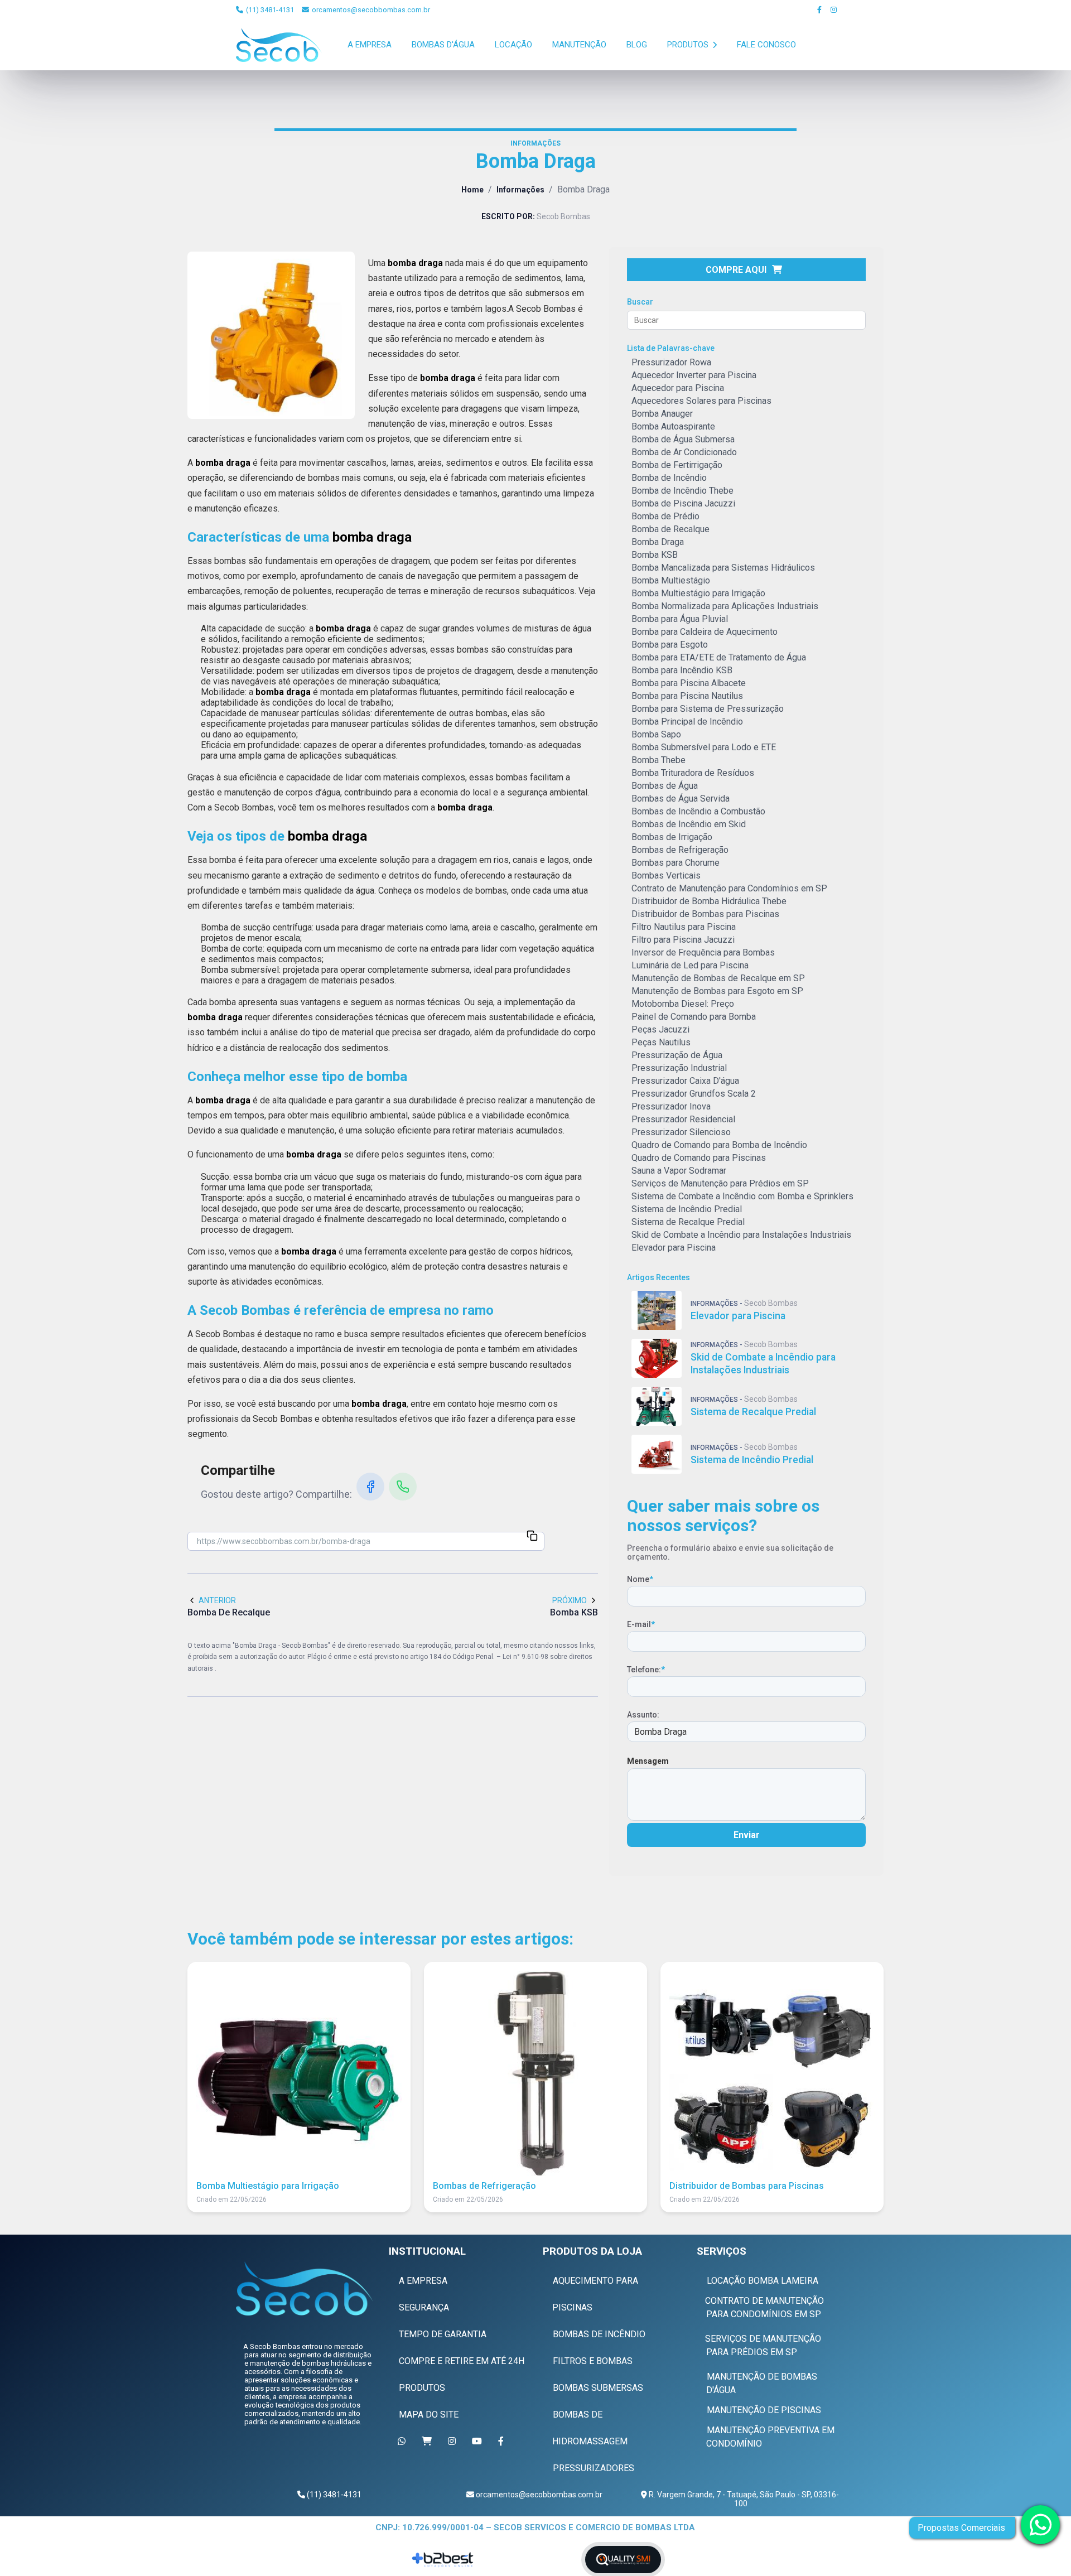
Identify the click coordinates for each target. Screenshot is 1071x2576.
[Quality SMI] (623, 2560)
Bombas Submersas (598, 2388)
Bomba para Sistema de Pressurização (708, 709)
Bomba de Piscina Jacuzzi (683, 503)
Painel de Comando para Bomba (694, 1017)
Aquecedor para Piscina (678, 388)
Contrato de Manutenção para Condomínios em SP (729, 888)
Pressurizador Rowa (671, 362)
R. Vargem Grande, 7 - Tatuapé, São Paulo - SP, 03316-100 (743, 2499)
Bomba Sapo (656, 734)
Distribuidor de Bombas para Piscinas (705, 914)
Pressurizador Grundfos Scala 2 (694, 1094)
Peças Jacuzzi (660, 1029)
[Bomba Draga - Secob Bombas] (279, 45)
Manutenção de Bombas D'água (762, 2383)
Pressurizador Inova (671, 1106)
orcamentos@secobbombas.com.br (370, 10)
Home (472, 190)
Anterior (217, 1600)
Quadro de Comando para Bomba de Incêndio (719, 1145)
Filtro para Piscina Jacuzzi (683, 940)
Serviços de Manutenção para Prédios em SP (720, 1183)
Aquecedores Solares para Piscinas (701, 401)
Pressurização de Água (677, 1055)
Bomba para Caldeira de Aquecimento (705, 632)
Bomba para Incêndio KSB (682, 670)
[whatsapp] (1040, 2525)
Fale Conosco (766, 45)
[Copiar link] (532, 1537)
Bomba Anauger (662, 414)
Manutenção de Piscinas (764, 2410)
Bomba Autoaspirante (673, 426)
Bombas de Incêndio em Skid (689, 824)
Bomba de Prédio (665, 516)
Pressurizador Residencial (683, 1119)
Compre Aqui (736, 270)
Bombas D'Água (443, 45)
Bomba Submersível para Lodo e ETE (704, 747)
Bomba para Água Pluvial (680, 619)
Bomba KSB (655, 555)
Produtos (689, 45)
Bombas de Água (665, 786)
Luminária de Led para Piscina (690, 965)
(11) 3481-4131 (269, 10)
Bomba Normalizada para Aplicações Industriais (725, 606)
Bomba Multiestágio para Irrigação (698, 593)
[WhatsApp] (403, 1487)
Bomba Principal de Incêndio (687, 722)
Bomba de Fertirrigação (677, 465)
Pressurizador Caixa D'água (685, 1081)
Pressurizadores (594, 2468)
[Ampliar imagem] (271, 335)
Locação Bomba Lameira (763, 2281)
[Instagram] (834, 10)
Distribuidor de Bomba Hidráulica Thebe (709, 901)
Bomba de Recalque (670, 529)
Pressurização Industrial (679, 1068)
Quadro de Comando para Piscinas (699, 1158)
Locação (513, 45)
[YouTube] (479, 2441)
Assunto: (643, 1715)
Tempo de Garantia (443, 2334)
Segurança (424, 2307)
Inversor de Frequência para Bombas (703, 952)
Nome (640, 1579)
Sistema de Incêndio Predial (687, 1209)
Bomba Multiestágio (671, 580)
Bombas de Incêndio (599, 2334)
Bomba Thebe (658, 760)
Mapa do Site (429, 2415)
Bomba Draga (658, 542)
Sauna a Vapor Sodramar (679, 1171)
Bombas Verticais (666, 875)
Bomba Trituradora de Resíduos (693, 773)
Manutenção (579, 45)
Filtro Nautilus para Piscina (684, 927)
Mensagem (648, 1761)
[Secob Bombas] (304, 2288)
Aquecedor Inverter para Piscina (694, 375)
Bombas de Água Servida (681, 799)
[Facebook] (820, 10)
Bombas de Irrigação (672, 837)
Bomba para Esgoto (670, 645)
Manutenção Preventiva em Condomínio (770, 2437)
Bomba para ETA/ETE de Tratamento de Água (719, 657)
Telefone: (646, 1670)
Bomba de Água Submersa (683, 439)
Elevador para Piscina (674, 1248)
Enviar (747, 1835)
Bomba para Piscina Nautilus (687, 696)
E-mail (641, 1624)
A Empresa (370, 45)
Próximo (570, 1600)
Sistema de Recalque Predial (688, 1222)
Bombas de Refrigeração (680, 850)
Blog (637, 45)
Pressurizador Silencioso (681, 1132)
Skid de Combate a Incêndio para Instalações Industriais (741, 1235)
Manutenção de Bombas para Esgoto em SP (717, 991)
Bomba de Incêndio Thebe (682, 491)
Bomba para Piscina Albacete (689, 683)
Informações (520, 190)
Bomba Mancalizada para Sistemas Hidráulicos (723, 568)
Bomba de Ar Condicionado (684, 452)
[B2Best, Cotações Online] (444, 2560)
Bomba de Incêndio (669, 478)
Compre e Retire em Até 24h (462, 2361)
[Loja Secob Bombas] (429, 2441)
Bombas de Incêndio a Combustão (698, 811)
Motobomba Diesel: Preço (683, 1004)
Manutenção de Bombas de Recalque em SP (718, 978)
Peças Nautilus (661, 1042)
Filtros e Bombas (593, 2361)
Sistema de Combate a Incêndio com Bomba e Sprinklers (742, 1196)
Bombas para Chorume (676, 863)
